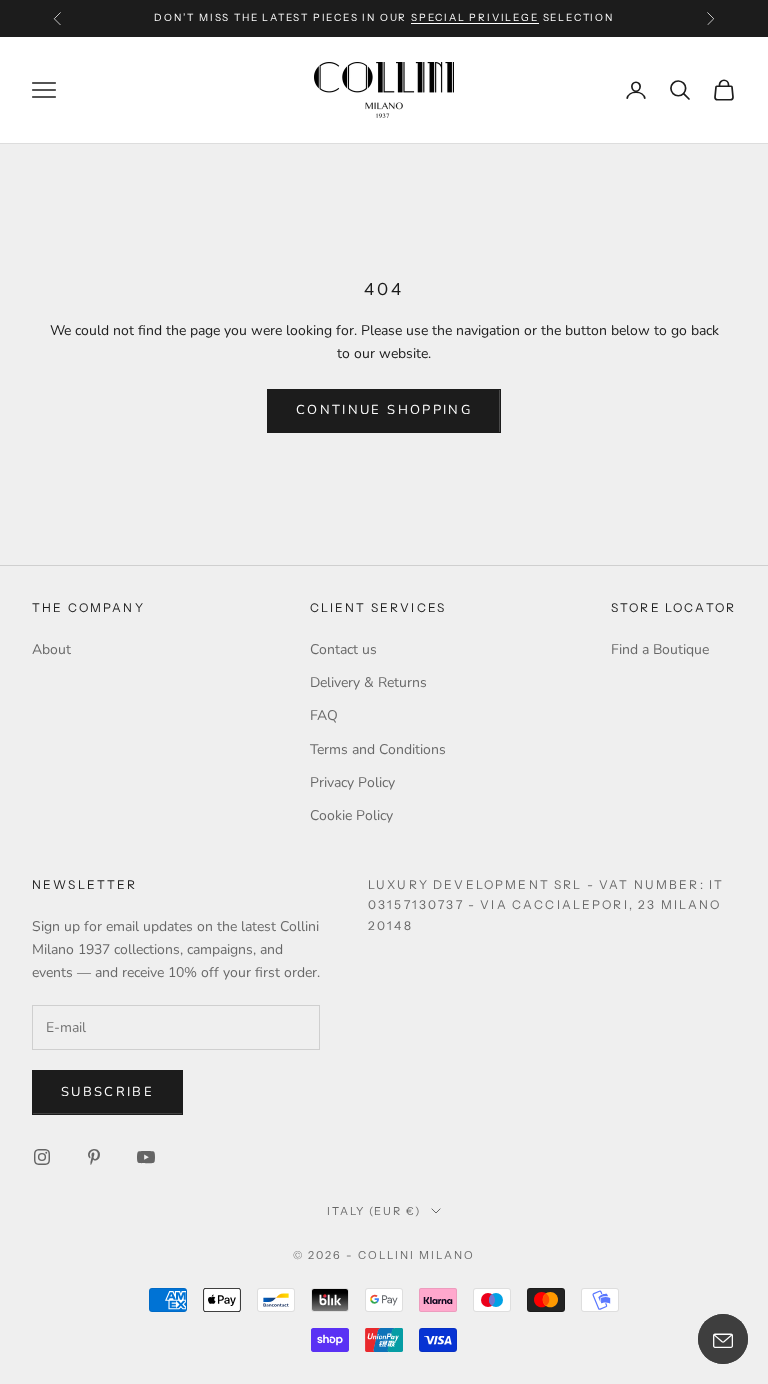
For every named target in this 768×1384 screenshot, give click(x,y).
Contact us (343, 649)
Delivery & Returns (368, 682)
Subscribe (107, 1092)
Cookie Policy (351, 815)
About (51, 649)
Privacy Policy (352, 782)
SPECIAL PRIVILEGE (475, 17)
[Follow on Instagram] (42, 1157)
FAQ (324, 715)
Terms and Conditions (378, 749)
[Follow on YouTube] (146, 1157)
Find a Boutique (660, 649)
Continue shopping (384, 410)
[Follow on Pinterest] (94, 1157)
